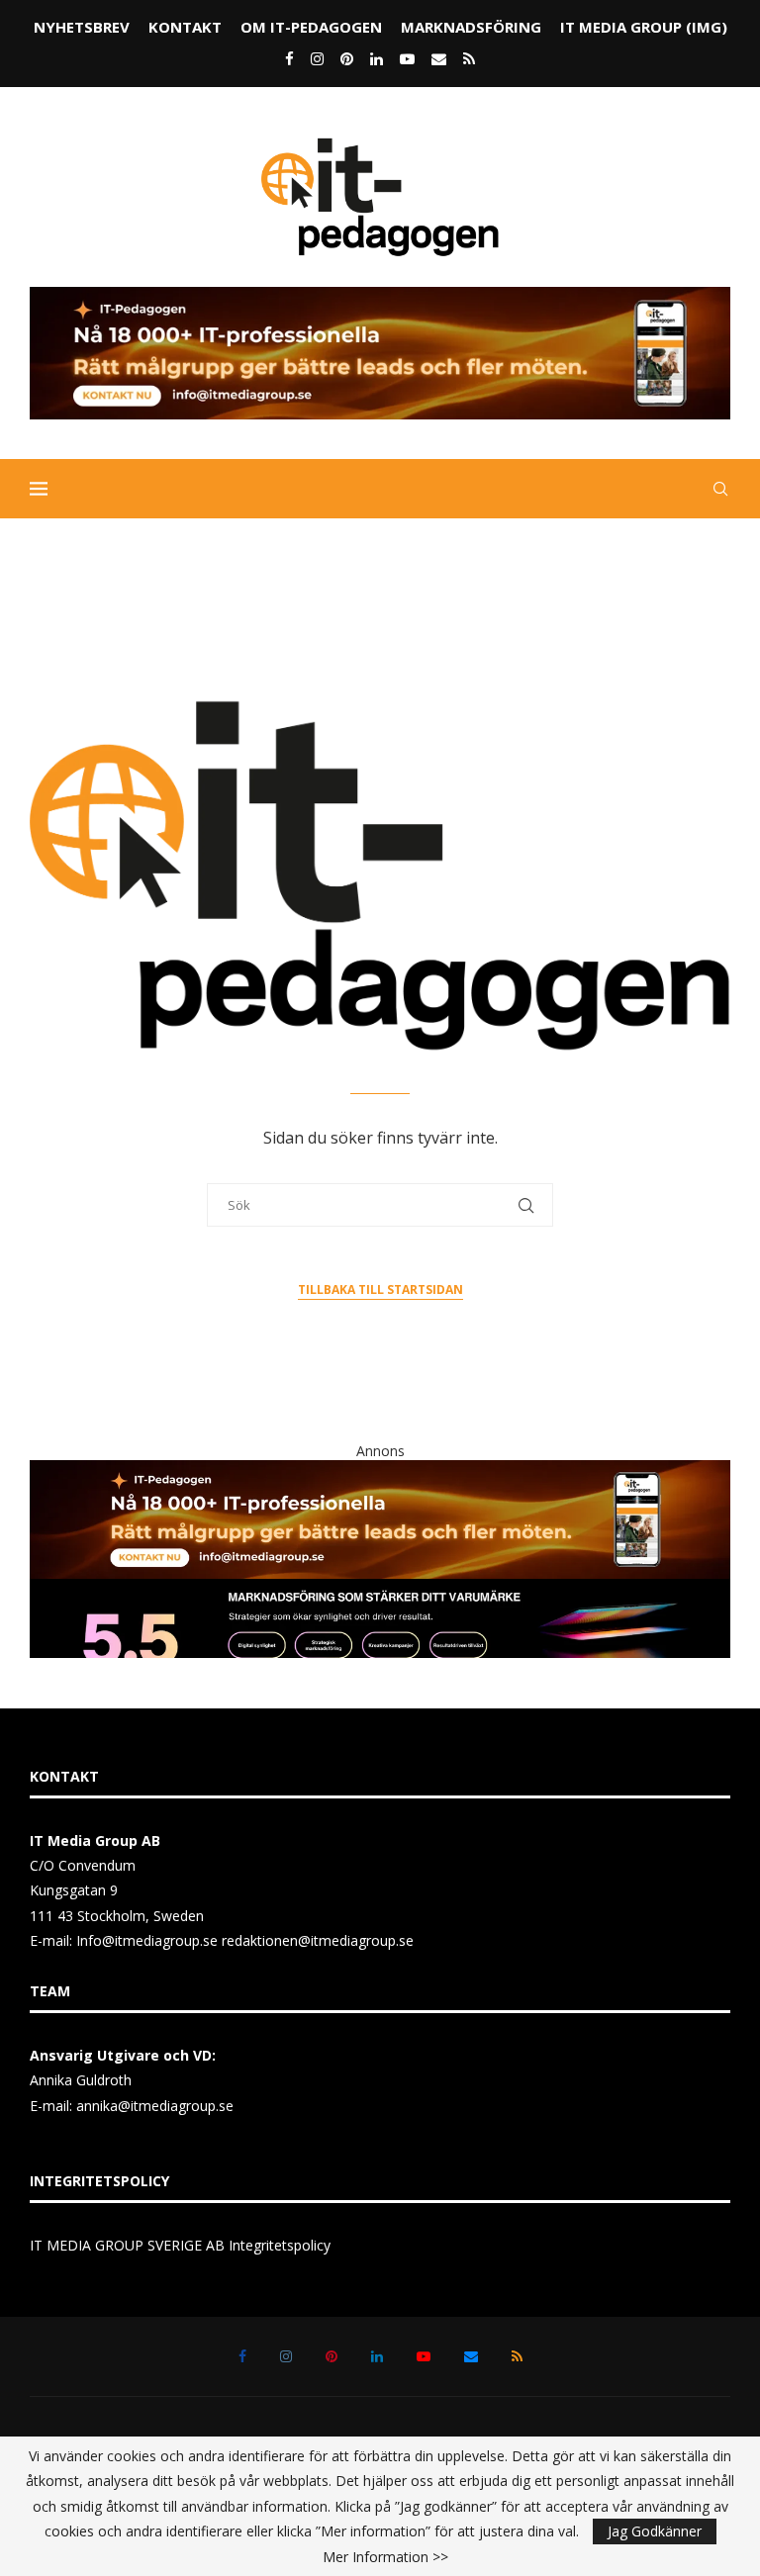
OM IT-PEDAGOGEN (311, 27)
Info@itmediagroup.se (147, 1940)
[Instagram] (317, 58)
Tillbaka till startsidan (380, 1289)
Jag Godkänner (655, 2531)
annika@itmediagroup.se (155, 2106)
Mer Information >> (385, 2557)
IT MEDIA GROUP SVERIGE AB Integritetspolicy (180, 2245)
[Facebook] (289, 58)
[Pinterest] (347, 58)
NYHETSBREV (82, 27)
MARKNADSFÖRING (471, 27)
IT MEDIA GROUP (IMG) (644, 27)
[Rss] (469, 58)
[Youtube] (407, 58)
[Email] (439, 58)
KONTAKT (185, 27)
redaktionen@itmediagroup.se (318, 1940)
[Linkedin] (377, 58)
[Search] (720, 489)
